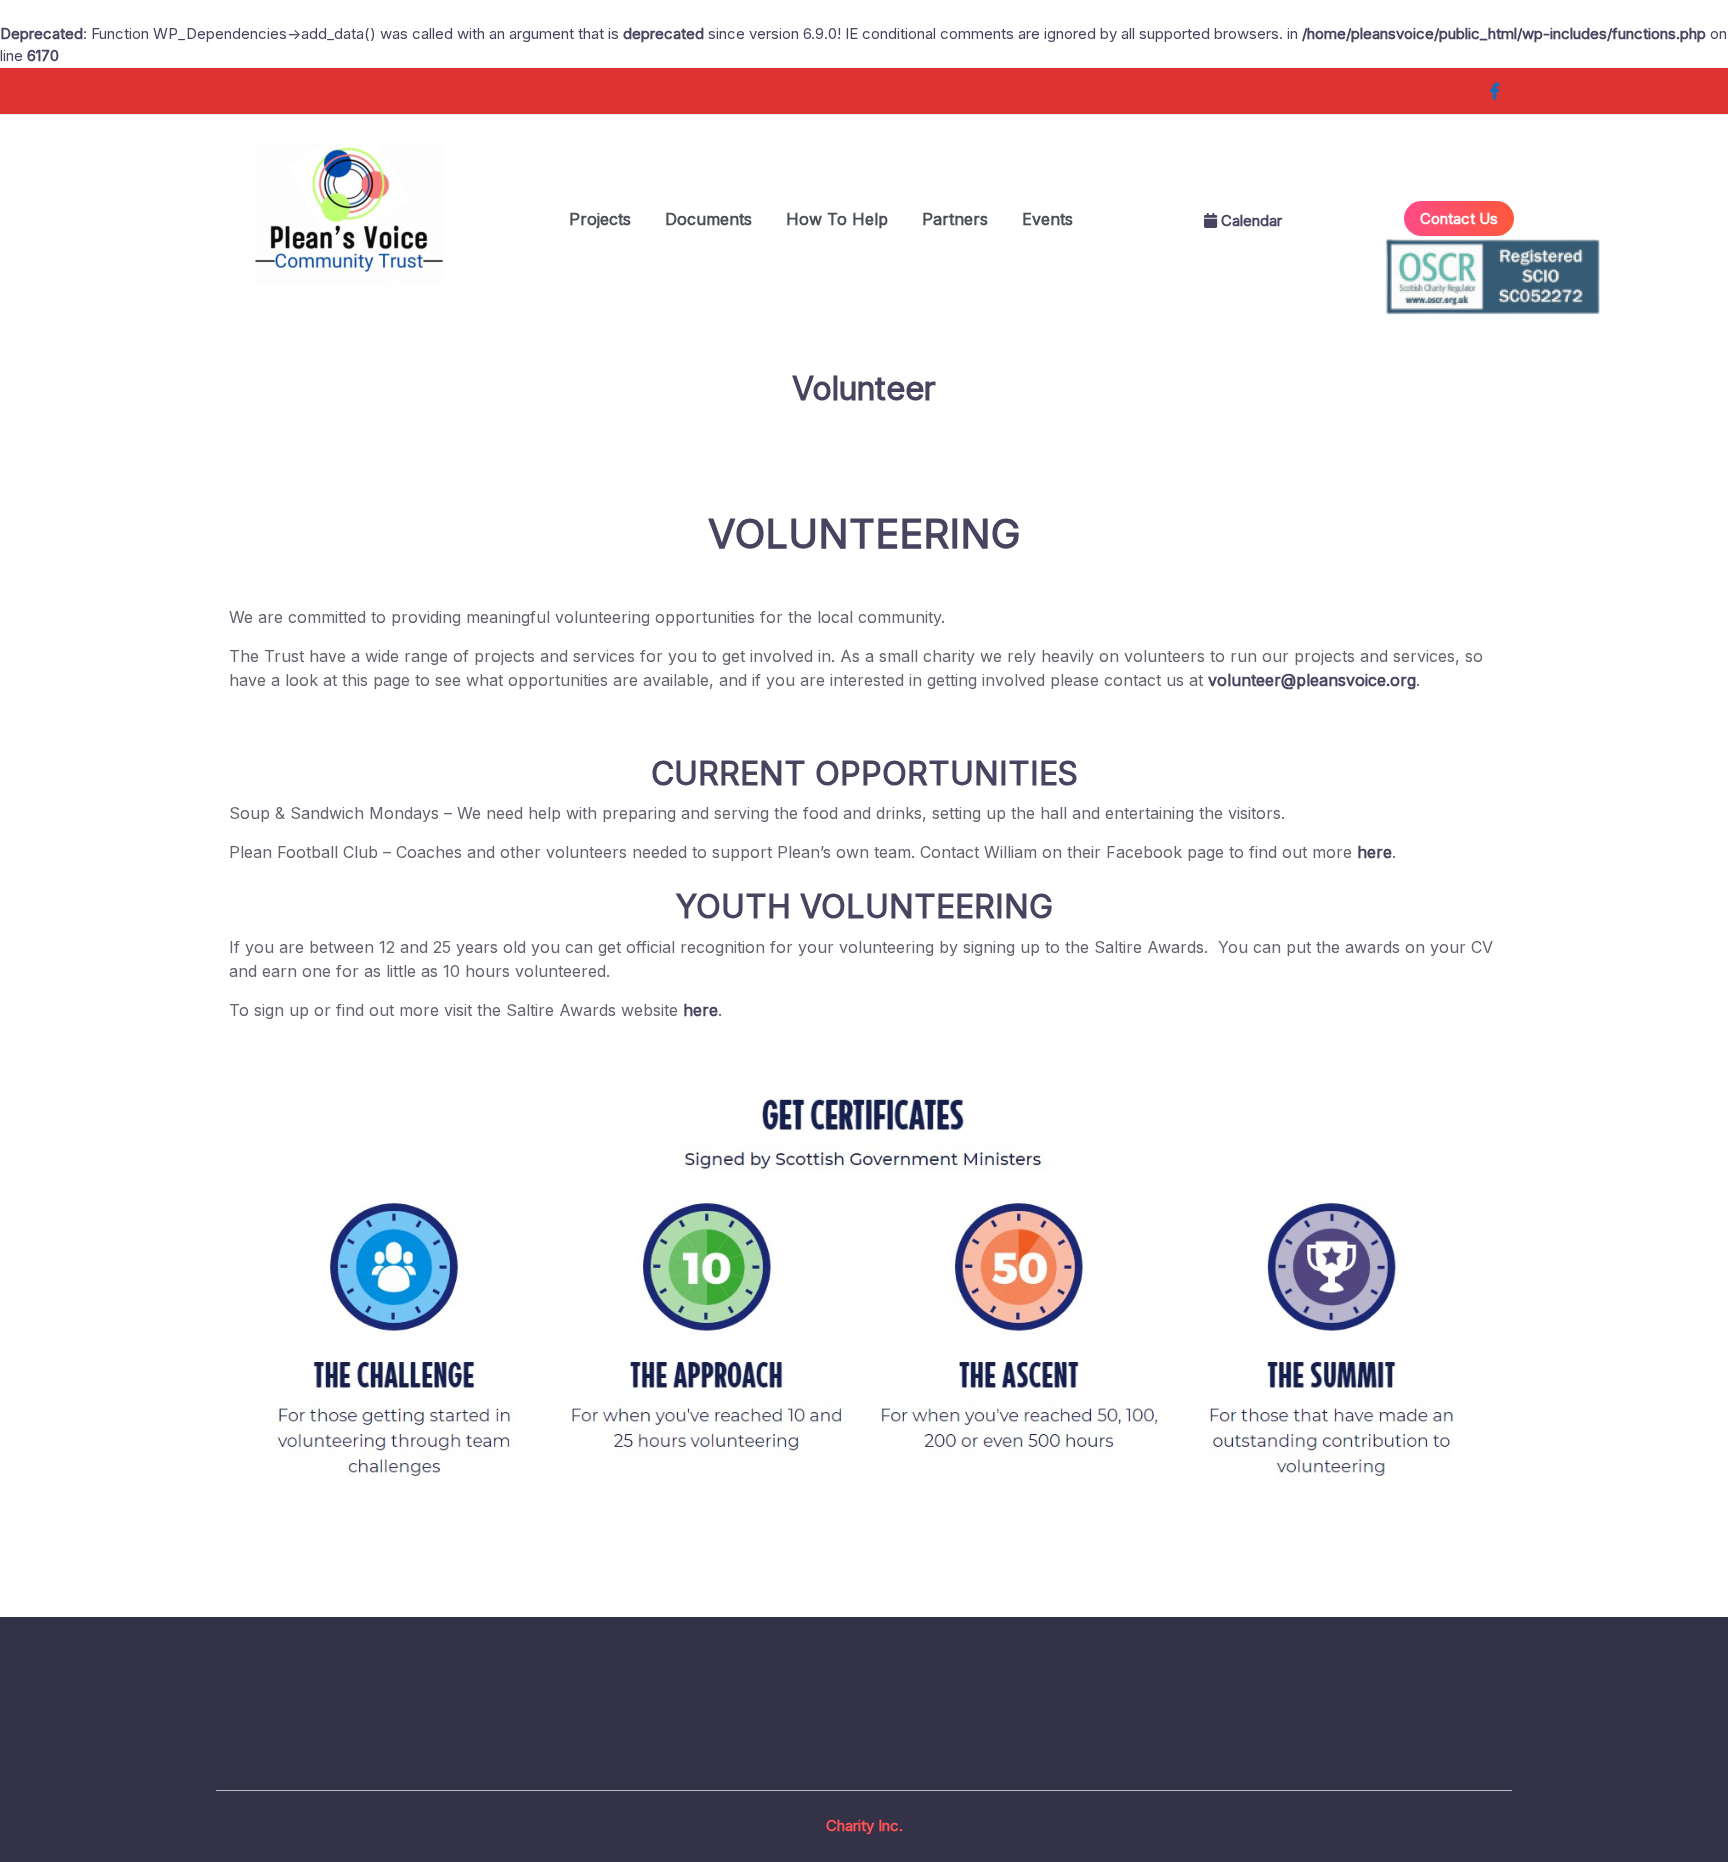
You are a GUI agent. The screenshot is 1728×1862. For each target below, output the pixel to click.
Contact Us (1459, 218)
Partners (955, 219)
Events (1047, 219)
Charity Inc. (864, 1825)
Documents (708, 219)
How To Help (837, 219)
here (1374, 852)
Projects (600, 219)
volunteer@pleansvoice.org (1312, 680)
